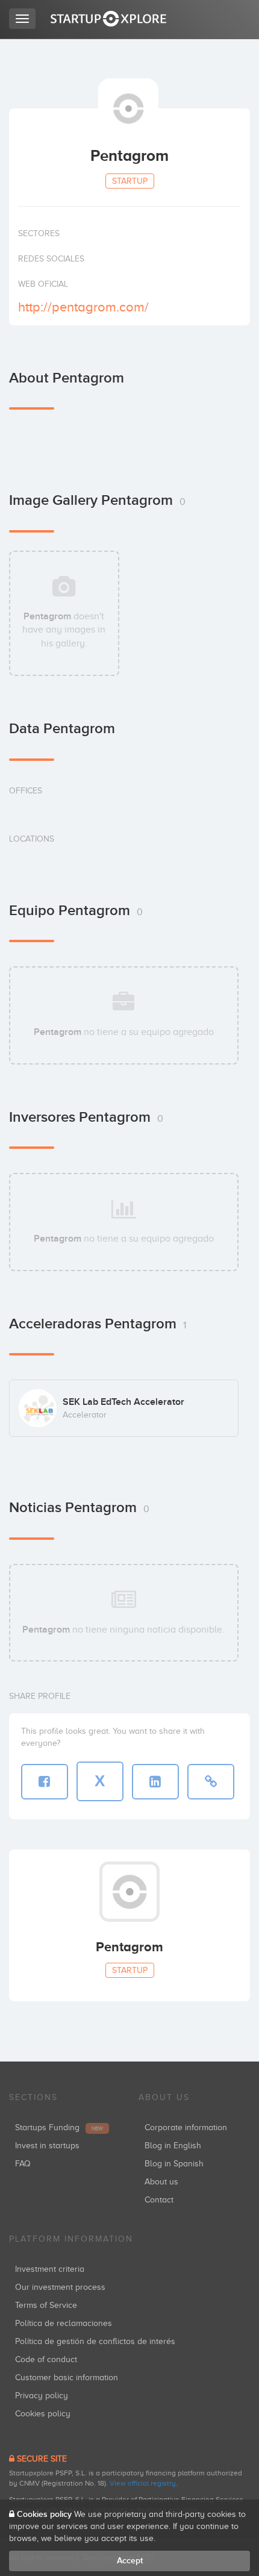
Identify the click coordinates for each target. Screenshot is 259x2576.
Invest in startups (47, 2146)
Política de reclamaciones (64, 2323)
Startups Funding (59, 2127)
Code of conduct (46, 2359)
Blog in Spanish (174, 2164)
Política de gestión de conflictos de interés (95, 2341)
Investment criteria (50, 2269)
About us (161, 2182)
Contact (159, 2200)
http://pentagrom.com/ (83, 307)
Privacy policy (42, 2396)
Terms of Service (46, 2305)
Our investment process (60, 2287)
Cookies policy (43, 2414)
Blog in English (173, 2146)
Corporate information (186, 2127)
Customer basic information (67, 2377)
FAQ (23, 2164)
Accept (130, 2561)
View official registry (143, 2483)
